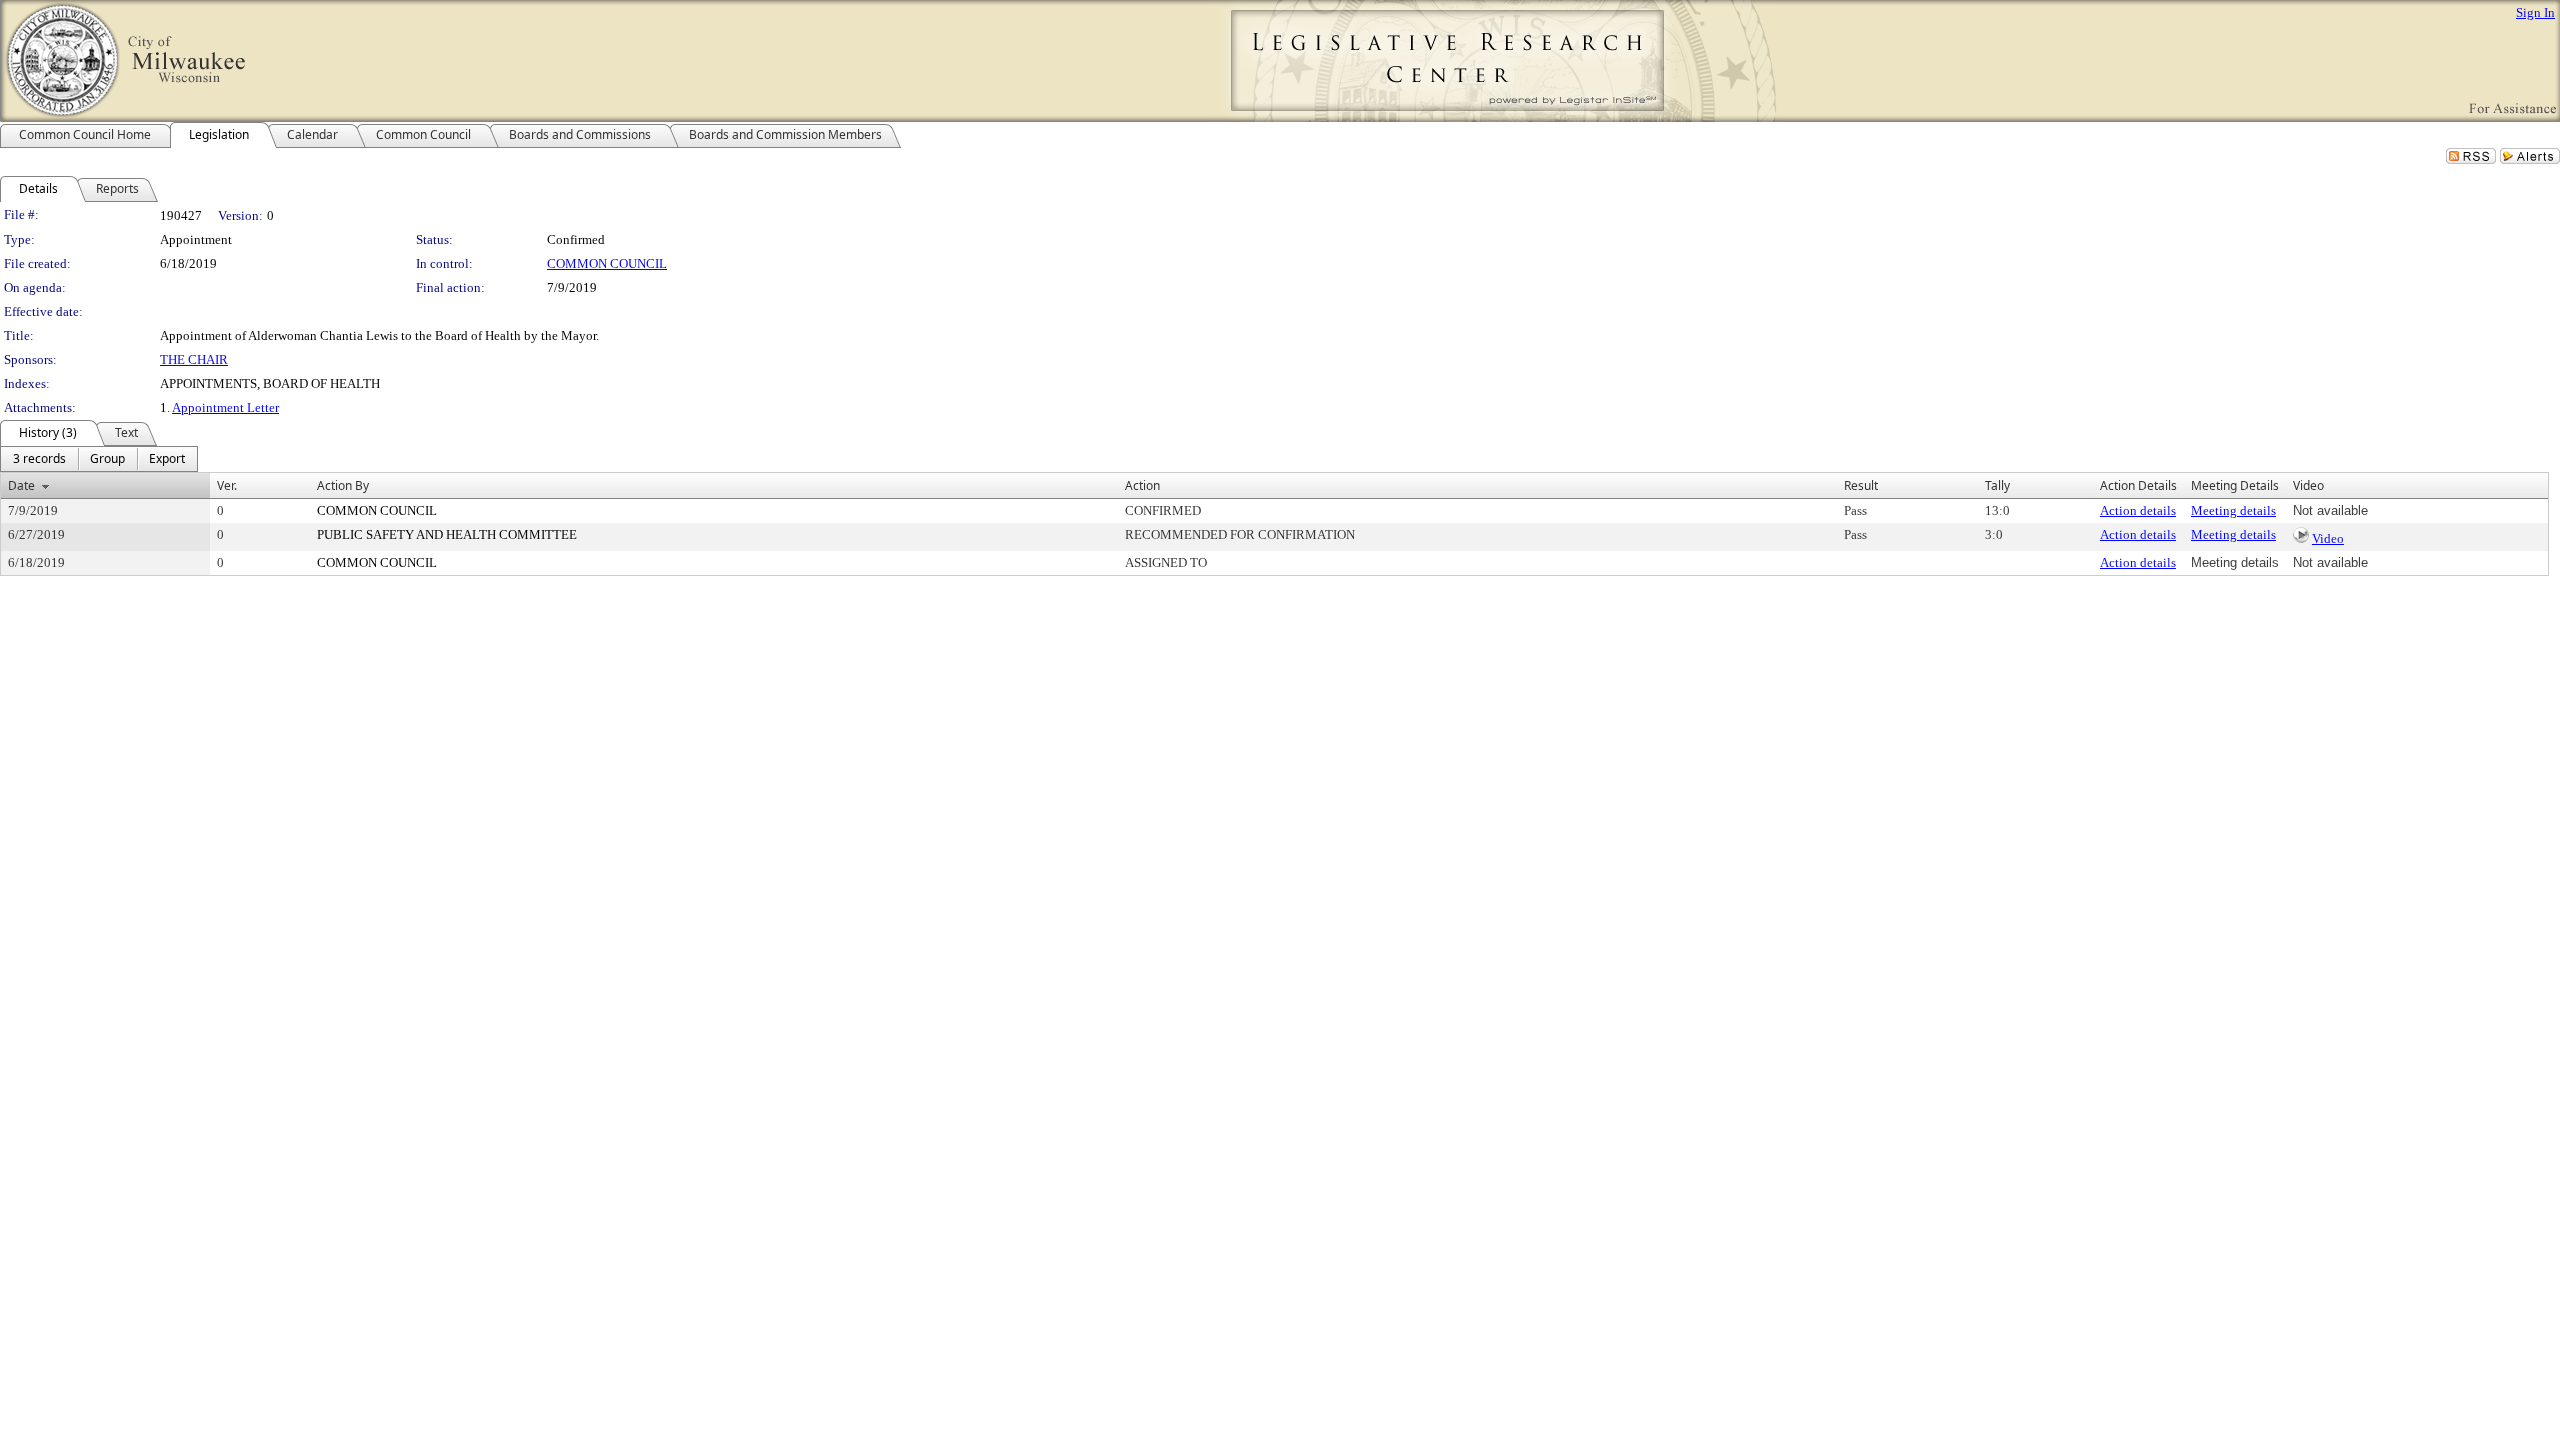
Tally (1997, 485)
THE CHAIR (194, 359)
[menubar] (99, 459)
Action (1142, 485)
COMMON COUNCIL (607, 263)
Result (1861, 485)
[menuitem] (39, 459)
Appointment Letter (225, 407)
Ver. (227, 485)
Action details (2138, 510)
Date (21, 485)
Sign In (2535, 12)
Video (2328, 538)
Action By (343, 485)
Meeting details (2233, 510)
